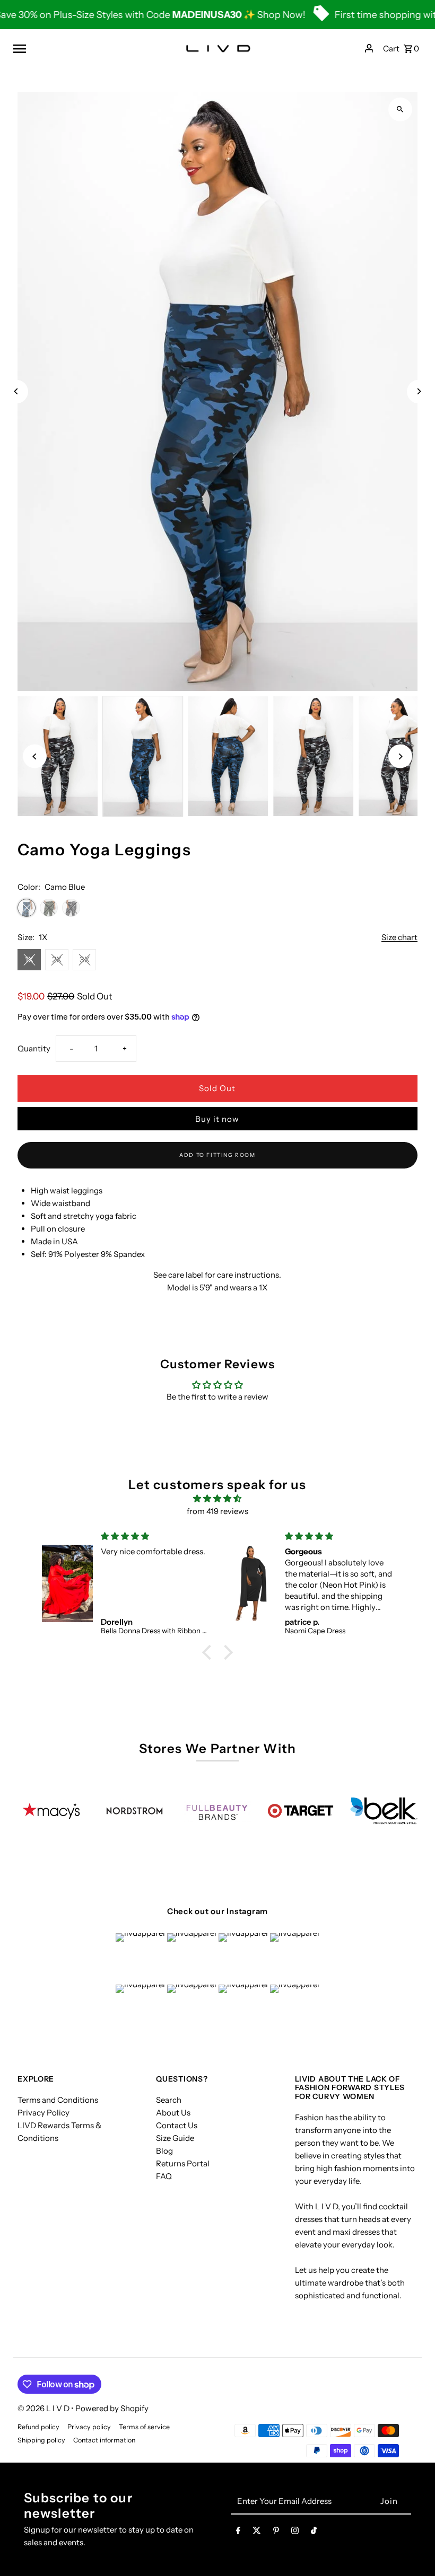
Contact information (104, 2440)
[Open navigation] (85, 48)
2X (57, 959)
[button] (210, 1652)
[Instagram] (295, 2533)
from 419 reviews (217, 1511)
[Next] (419, 391)
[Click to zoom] (400, 109)
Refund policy (38, 2427)
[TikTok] (314, 2533)
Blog (164, 2151)
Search (169, 2100)
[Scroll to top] (412, 2548)
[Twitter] (257, 2533)
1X (29, 959)
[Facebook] (238, 2533)
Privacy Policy (43, 2113)
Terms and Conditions (58, 2100)
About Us (173, 2113)
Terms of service (144, 2427)
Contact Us (177, 2125)
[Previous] (16, 391)
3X (85, 959)
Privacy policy (89, 2427)
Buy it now (217, 1119)
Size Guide (175, 2138)
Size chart (399, 937)
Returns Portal (183, 2163)
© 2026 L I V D (44, 2408)
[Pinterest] (276, 2533)
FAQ (164, 2176)
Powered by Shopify (112, 2408)
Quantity (34, 1048)
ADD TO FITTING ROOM (217, 1155)
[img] (217, 1499)
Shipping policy (41, 2440)
